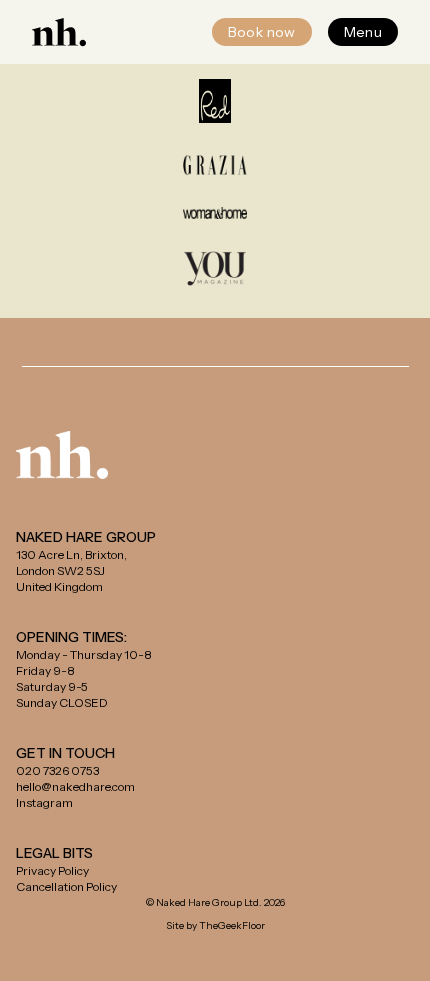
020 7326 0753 (57, 770)
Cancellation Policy (66, 886)
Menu (363, 32)
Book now (262, 32)
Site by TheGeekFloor (215, 925)
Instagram (44, 802)
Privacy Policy (52, 870)
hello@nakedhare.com (75, 786)
